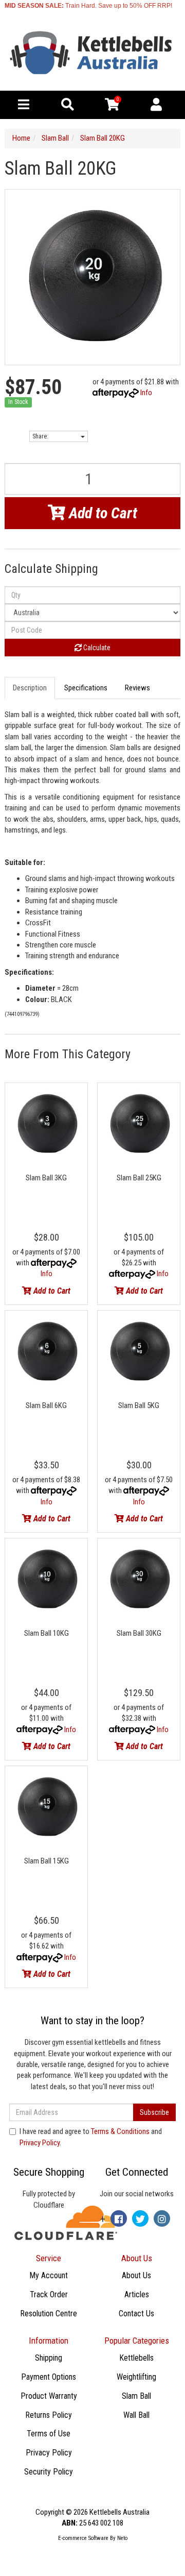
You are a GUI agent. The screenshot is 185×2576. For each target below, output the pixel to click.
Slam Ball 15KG (47, 1861)
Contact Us (136, 2314)
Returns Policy (49, 2415)
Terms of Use (49, 2434)
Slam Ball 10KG (47, 1633)
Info (146, 393)
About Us (136, 2275)
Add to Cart (101, 513)
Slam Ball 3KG (46, 1178)
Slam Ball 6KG (46, 1405)
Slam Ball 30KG (139, 1633)
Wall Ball (136, 2415)
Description (30, 688)
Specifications (86, 688)
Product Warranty (49, 2396)
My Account (49, 2275)
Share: (41, 436)
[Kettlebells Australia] (92, 53)
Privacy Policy (40, 2143)
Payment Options (49, 2377)
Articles (137, 2294)
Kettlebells (136, 2358)
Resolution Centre (49, 2314)
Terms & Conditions (120, 2131)
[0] (112, 107)
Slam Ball (136, 2396)
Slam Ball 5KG (139, 1405)
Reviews (138, 688)
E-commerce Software (83, 2538)
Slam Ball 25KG (139, 1178)
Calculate (96, 648)
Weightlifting (136, 2377)
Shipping (49, 2358)
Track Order (49, 2294)
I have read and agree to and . (91, 2137)
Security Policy (49, 2472)
